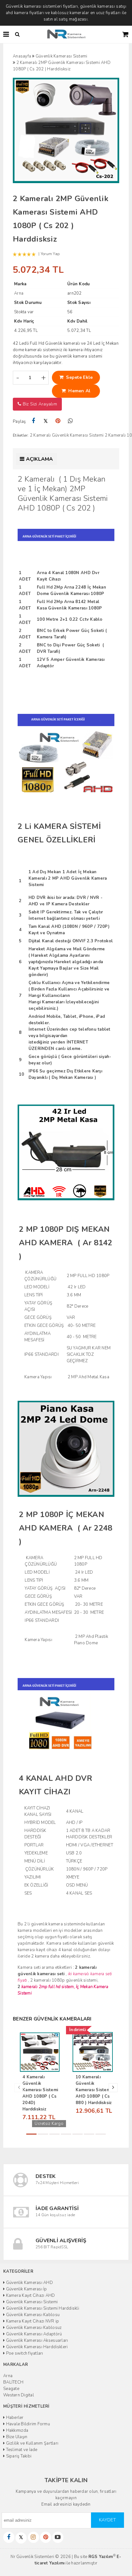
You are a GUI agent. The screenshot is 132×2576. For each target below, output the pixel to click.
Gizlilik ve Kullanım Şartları (32, 2443)
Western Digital (19, 2395)
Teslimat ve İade (21, 2450)
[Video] (58, 2537)
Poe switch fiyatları (24, 2353)
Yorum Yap (50, 254)
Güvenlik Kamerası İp (26, 2289)
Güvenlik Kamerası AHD (29, 2283)
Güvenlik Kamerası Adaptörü (33, 2334)
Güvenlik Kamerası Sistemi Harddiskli (42, 2308)
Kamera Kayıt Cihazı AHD (30, 2296)
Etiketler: (21, 435)
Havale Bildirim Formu (27, 2424)
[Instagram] (33, 2537)
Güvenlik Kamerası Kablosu (32, 2315)
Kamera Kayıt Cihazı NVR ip (32, 2321)
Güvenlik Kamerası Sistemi (31, 2302)
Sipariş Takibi (18, 2456)
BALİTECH (13, 2382)
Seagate (11, 2389)
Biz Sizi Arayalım (39, 404)
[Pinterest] (58, 421)
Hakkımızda (16, 2430)
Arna (8, 2376)
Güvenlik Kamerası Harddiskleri (36, 2347)
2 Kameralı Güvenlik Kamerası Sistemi (67, 435)
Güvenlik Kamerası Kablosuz (33, 2328)
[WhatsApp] (70, 421)
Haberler (14, 2418)
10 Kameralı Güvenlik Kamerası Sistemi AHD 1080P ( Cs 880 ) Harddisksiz (94, 2090)
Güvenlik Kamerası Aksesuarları (36, 2341)
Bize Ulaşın (16, 2437)
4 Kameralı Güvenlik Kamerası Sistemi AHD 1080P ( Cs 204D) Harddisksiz (40, 2093)
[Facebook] (33, 421)
